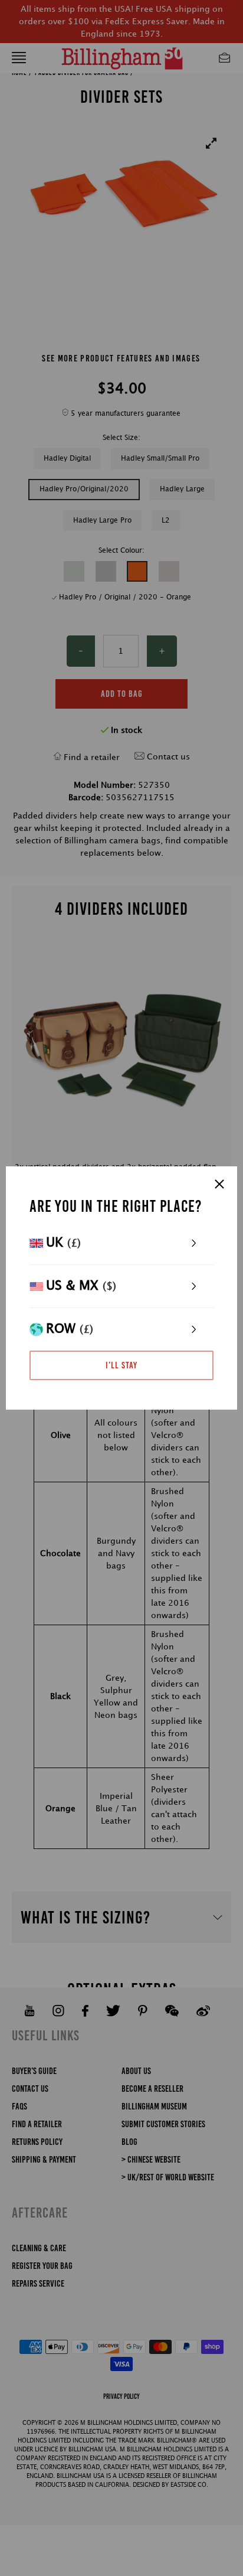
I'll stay (121, 1365)
